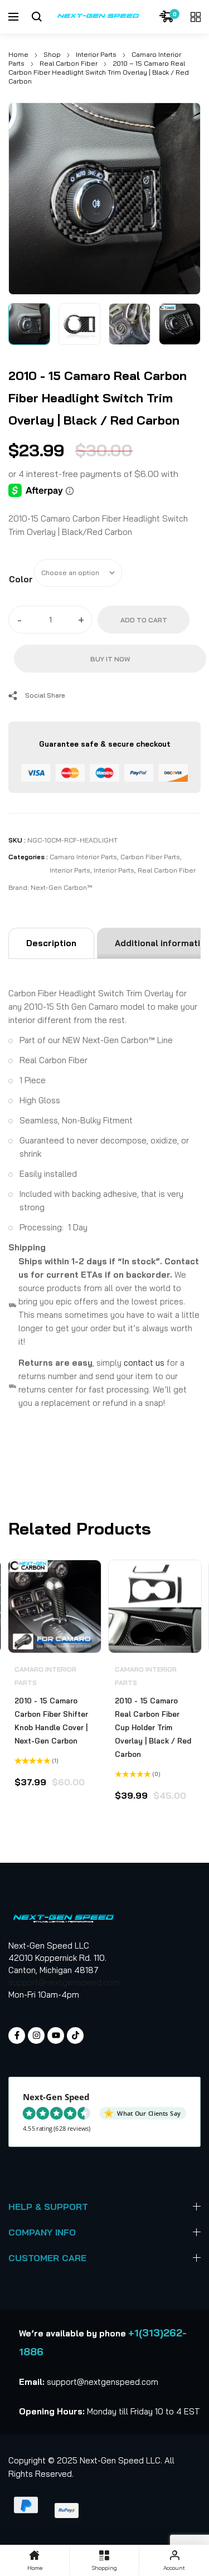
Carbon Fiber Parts (150, 857)
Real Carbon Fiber (69, 63)
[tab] (51, 943)
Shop (52, 54)
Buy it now (110, 659)
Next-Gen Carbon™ (61, 887)
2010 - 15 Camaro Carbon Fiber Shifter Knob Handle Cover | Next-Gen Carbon (51, 1721)
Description (51, 943)
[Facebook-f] (17, 2036)
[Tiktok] (75, 2036)
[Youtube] (56, 2036)
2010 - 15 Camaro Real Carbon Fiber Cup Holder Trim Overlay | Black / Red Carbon (153, 1727)
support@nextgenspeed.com (64, 1982)
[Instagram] (36, 2036)
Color (21, 579)
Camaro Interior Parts (83, 857)
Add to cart (144, 620)
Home (18, 54)
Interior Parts (96, 54)
